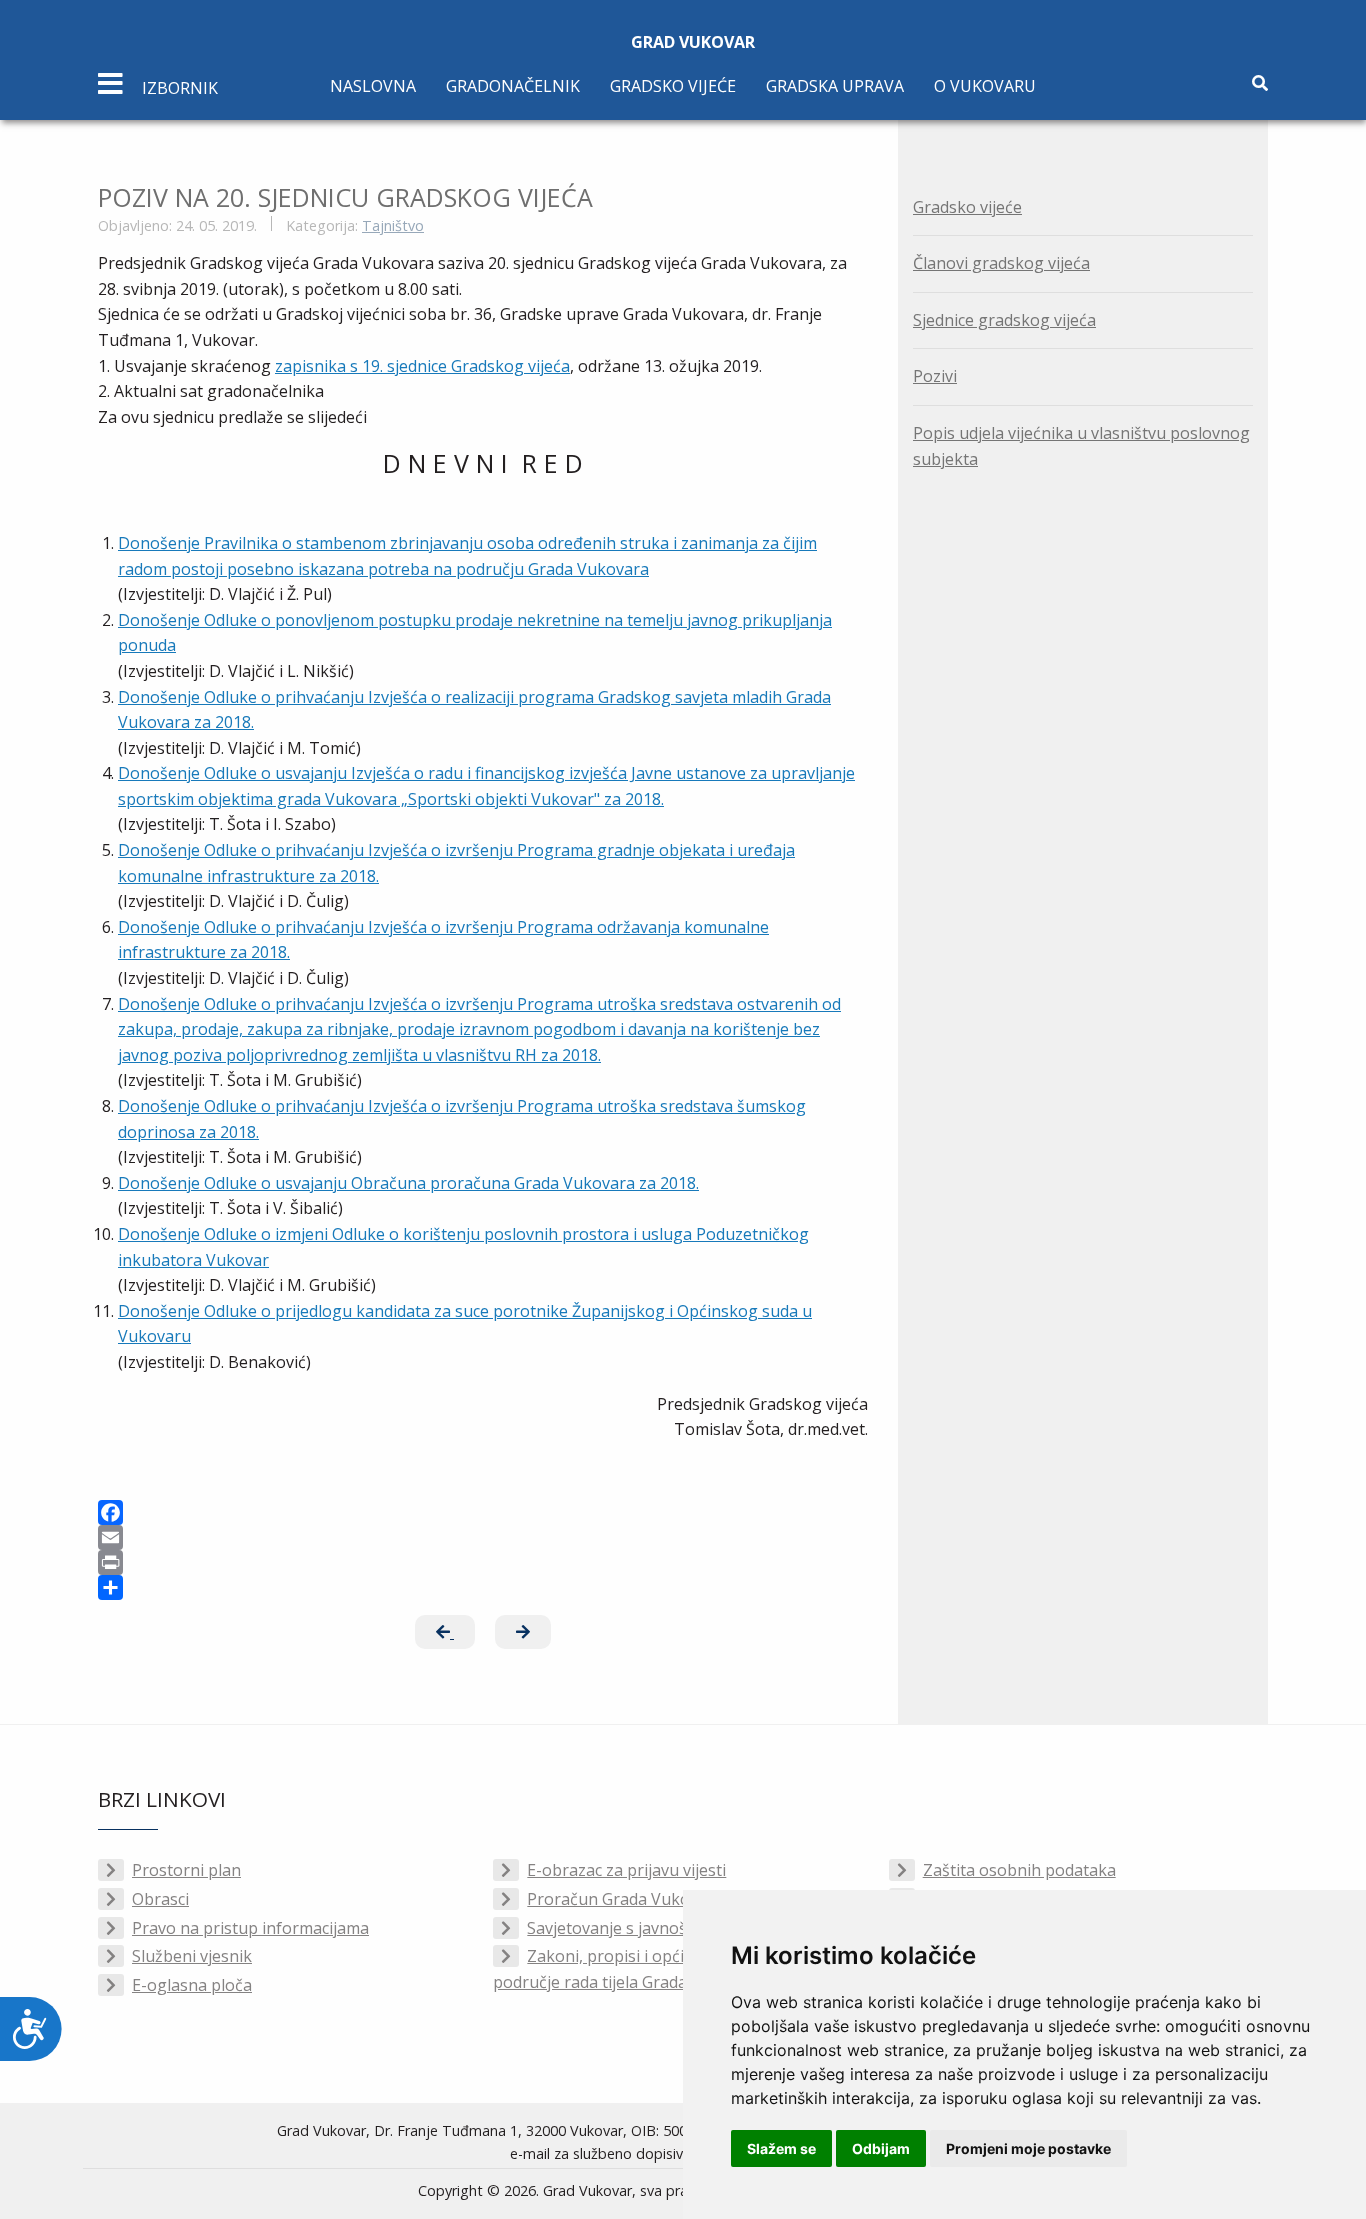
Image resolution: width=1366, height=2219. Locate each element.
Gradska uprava (835, 86)
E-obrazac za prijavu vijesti (626, 1870)
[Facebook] (483, 1512)
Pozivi (935, 376)
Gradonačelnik (513, 86)
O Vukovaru (985, 86)
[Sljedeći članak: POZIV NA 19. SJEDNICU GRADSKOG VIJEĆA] (523, 1632)
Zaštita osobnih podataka (1019, 1870)
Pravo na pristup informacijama (250, 1928)
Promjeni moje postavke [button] (1028, 2148)
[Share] (483, 1587)
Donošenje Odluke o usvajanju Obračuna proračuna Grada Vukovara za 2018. (408, 1183)
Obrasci (160, 1899)
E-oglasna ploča (192, 1985)
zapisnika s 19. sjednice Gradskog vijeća (422, 366)
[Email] (483, 1537)
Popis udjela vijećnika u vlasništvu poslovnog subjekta (1081, 446)
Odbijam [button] (881, 2148)
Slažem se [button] (781, 2148)
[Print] (483, 1562)
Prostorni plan (186, 1870)
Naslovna (373, 86)
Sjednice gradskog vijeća (1004, 320)
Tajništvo (393, 225)
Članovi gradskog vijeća (1001, 263)
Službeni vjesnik (192, 1956)
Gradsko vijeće (673, 86)
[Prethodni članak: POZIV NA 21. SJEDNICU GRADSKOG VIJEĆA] (445, 1632)
